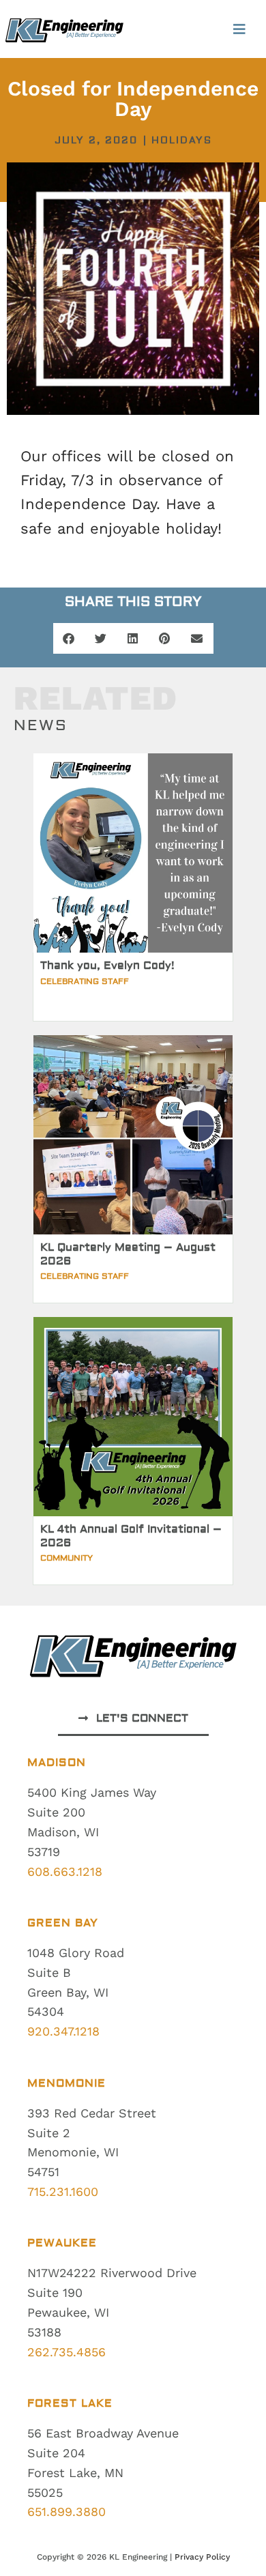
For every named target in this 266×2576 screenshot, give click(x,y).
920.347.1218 (63, 2031)
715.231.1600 (63, 2191)
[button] (239, 29)
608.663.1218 (65, 1871)
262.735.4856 (66, 2352)
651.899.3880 (66, 2512)
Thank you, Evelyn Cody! (107, 966)
